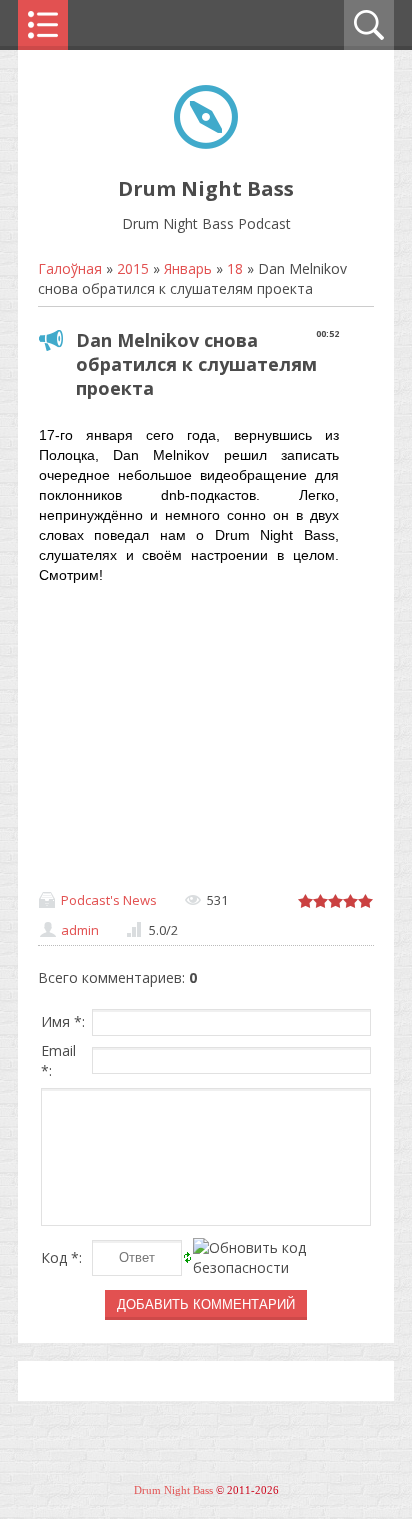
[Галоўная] (206, 143)
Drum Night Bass (173, 1490)
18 (235, 268)
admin (80, 930)
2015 (133, 268)
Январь (188, 268)
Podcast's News (109, 900)
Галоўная (70, 268)
